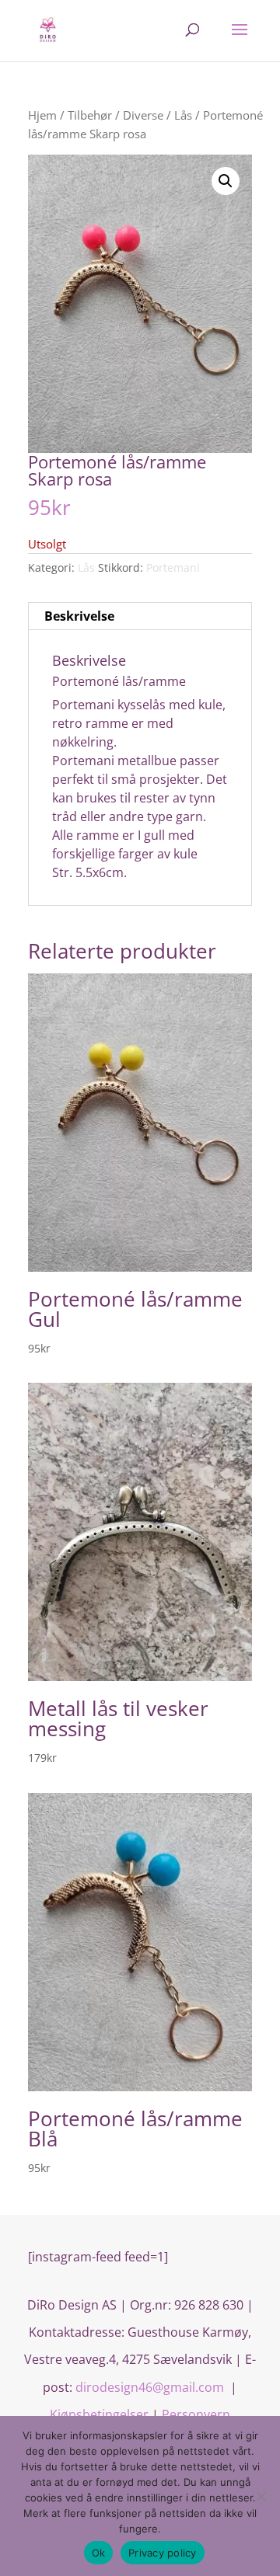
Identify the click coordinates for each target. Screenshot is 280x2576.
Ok (99, 2553)
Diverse (143, 115)
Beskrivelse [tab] (79, 616)
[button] (226, 181)
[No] (261, 2496)
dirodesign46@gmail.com (151, 2387)
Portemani (173, 567)
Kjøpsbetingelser (99, 2414)
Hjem (42, 115)
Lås (183, 115)
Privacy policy (163, 2553)
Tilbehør (90, 115)
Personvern (196, 2414)
